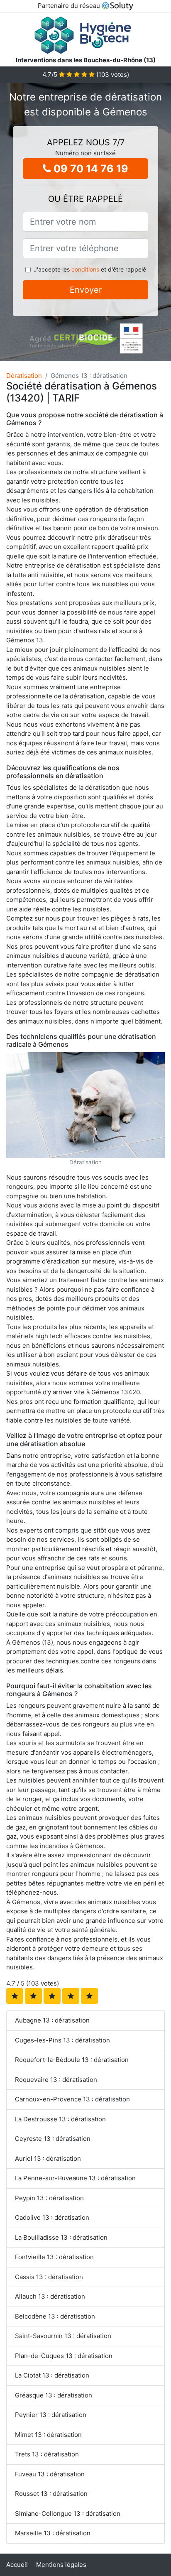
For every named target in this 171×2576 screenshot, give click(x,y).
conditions (85, 269)
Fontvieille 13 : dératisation (54, 2257)
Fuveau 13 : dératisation (50, 2474)
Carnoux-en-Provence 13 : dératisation (72, 2099)
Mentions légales (61, 2565)
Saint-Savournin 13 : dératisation (63, 2336)
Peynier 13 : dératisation (51, 2415)
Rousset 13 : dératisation (51, 2494)
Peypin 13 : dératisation (49, 2198)
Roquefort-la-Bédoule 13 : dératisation (72, 2060)
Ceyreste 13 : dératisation (53, 2139)
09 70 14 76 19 (90, 169)
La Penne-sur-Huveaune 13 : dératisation (75, 2178)
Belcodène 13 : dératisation (55, 2316)
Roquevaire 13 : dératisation (56, 2080)
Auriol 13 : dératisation (48, 2159)
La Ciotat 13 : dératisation (52, 2375)
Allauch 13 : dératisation (50, 2296)
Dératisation (24, 376)
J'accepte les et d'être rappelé (90, 269)
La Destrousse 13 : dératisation (60, 2119)
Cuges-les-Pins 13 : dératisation (62, 2040)
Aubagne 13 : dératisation (52, 2020)
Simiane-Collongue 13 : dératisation (68, 2514)
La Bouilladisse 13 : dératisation (61, 2237)
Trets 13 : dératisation (47, 2454)
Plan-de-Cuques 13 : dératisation (64, 2356)
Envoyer (86, 290)
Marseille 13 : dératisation (53, 2533)
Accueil (17, 2565)
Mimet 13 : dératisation (48, 2435)
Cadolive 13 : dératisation (52, 2217)
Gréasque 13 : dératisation (54, 2395)
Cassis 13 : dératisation (49, 2277)
